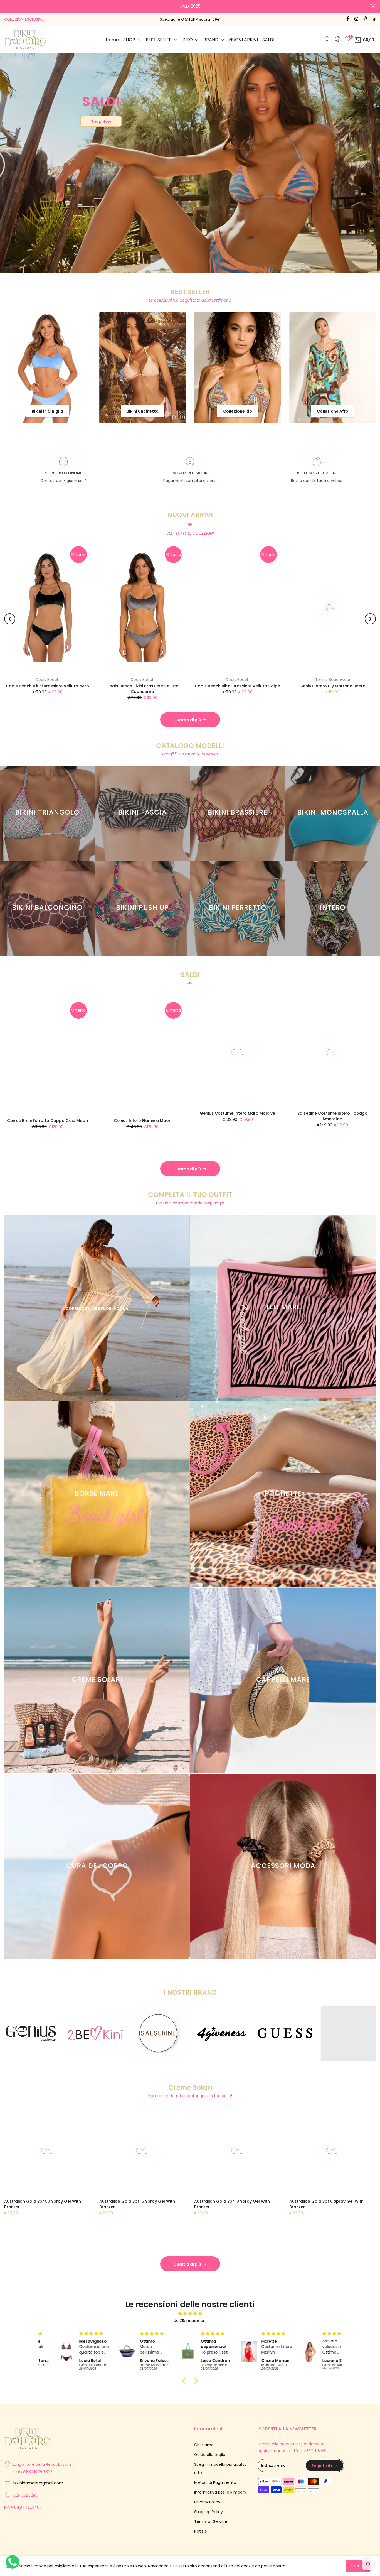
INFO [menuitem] (188, 40)
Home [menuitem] (112, 40)
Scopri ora (355, 173)
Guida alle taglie (210, 2448)
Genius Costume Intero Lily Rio (299, 1107)
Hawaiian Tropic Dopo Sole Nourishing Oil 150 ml (158, 2198)
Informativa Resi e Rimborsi (220, 2486)
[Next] (370, 613)
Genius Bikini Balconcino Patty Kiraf (109, 1114)
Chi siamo (204, 2439)
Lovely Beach (64, 674)
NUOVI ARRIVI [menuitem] (243, 40)
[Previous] (10, 613)
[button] (186, 2375)
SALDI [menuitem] (268, 40)
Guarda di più (187, 714)
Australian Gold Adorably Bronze (55, 2195)
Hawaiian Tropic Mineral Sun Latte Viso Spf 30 (255, 2198)
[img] (190, 2308)
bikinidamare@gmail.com (38, 2477)
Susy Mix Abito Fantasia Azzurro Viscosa (159, 680)
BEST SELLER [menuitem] (159, 40)
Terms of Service (211, 2515)
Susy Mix (159, 674)
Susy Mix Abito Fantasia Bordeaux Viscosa (254, 680)
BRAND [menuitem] (211, 40)
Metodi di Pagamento (215, 2476)
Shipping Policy (208, 2506)
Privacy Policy (207, 2496)
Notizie (201, 2525)
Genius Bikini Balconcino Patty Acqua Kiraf (204, 1114)
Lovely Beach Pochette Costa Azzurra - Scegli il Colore (64, 683)
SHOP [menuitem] (129, 40)
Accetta (358, 2566)
